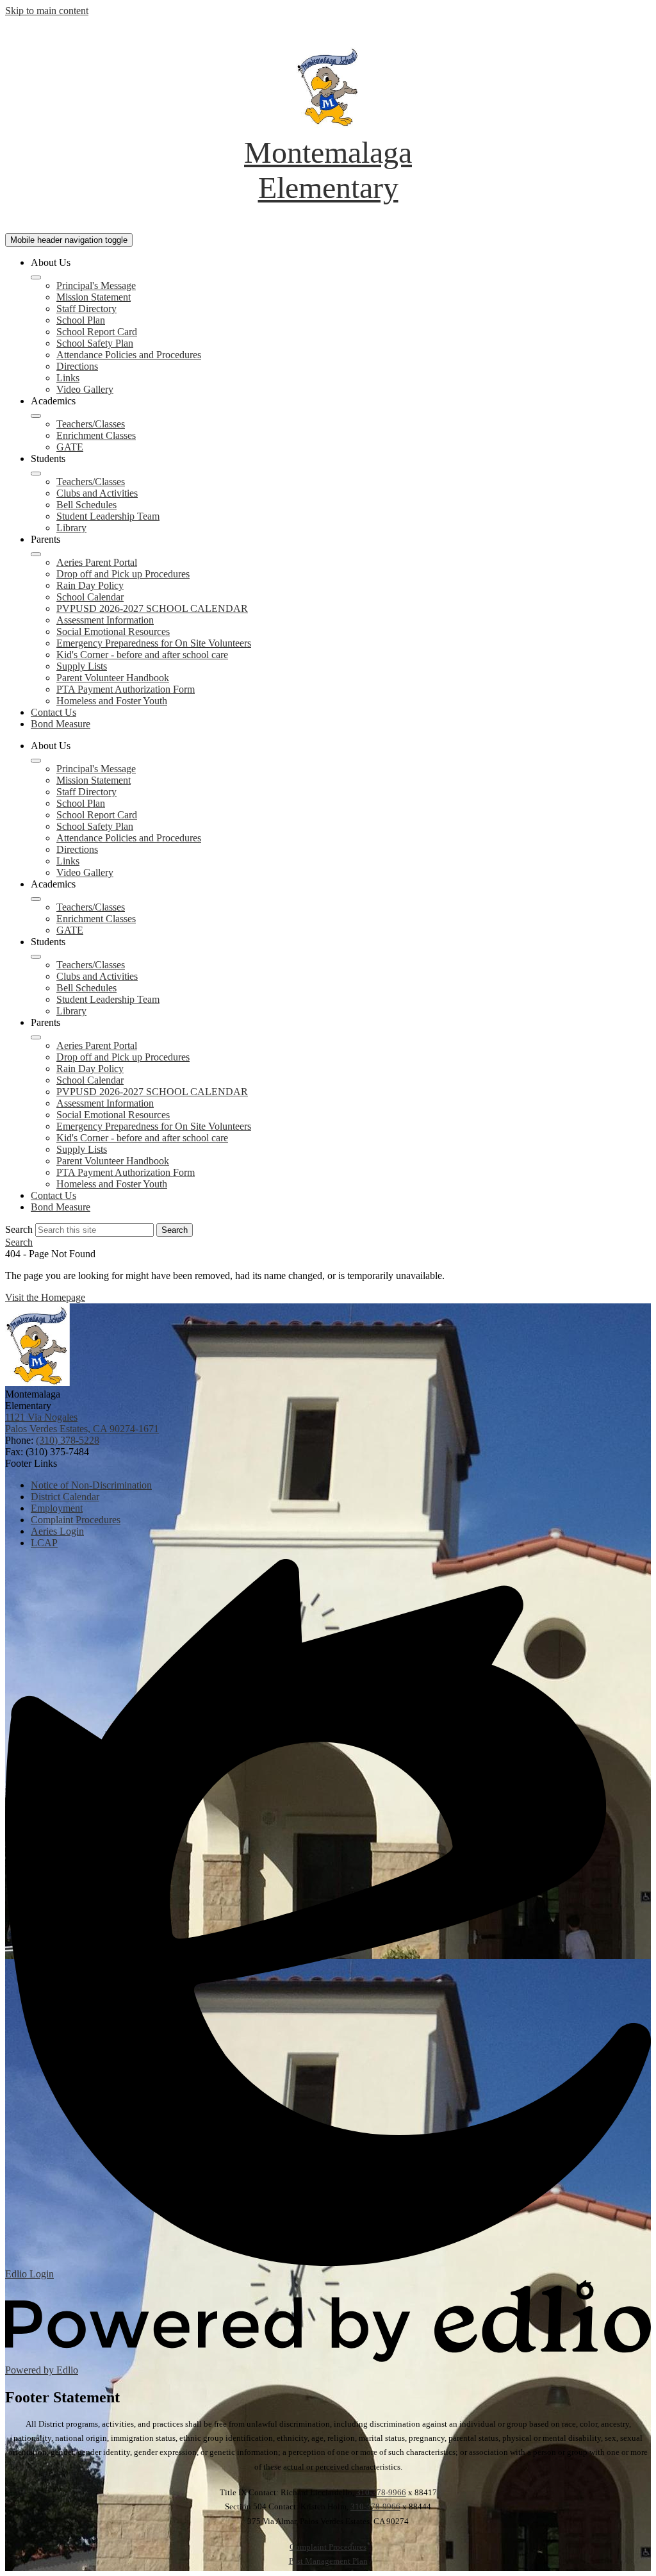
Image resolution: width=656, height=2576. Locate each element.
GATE (70, 447)
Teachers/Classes (91, 424)
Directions (77, 366)
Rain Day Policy (90, 585)
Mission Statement (94, 297)
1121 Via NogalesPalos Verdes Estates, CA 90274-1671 (82, 1423)
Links (68, 378)
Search (19, 1229)
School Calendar (90, 597)
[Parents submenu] (36, 554)
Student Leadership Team (108, 516)
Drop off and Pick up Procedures (123, 574)
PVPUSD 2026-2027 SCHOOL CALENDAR (152, 608)
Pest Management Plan (328, 2561)
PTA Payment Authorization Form (126, 689)
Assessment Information (105, 620)
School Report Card (97, 332)
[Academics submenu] (36, 416)
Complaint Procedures (328, 2547)
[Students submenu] (36, 474)
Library (71, 528)
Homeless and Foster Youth (112, 701)
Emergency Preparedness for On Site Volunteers (154, 643)
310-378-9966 (381, 2492)
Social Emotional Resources (113, 632)
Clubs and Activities (97, 493)
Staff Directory (86, 309)
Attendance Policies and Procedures (129, 355)
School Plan (81, 320)
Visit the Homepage (45, 1297)
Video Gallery (85, 389)
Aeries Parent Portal (97, 562)
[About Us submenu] (36, 277)
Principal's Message (96, 285)
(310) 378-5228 (68, 1440)
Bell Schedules (86, 505)
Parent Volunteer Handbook (113, 678)
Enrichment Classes (96, 435)
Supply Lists (82, 666)
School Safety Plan (95, 343)
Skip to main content (47, 11)
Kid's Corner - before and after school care (142, 655)
